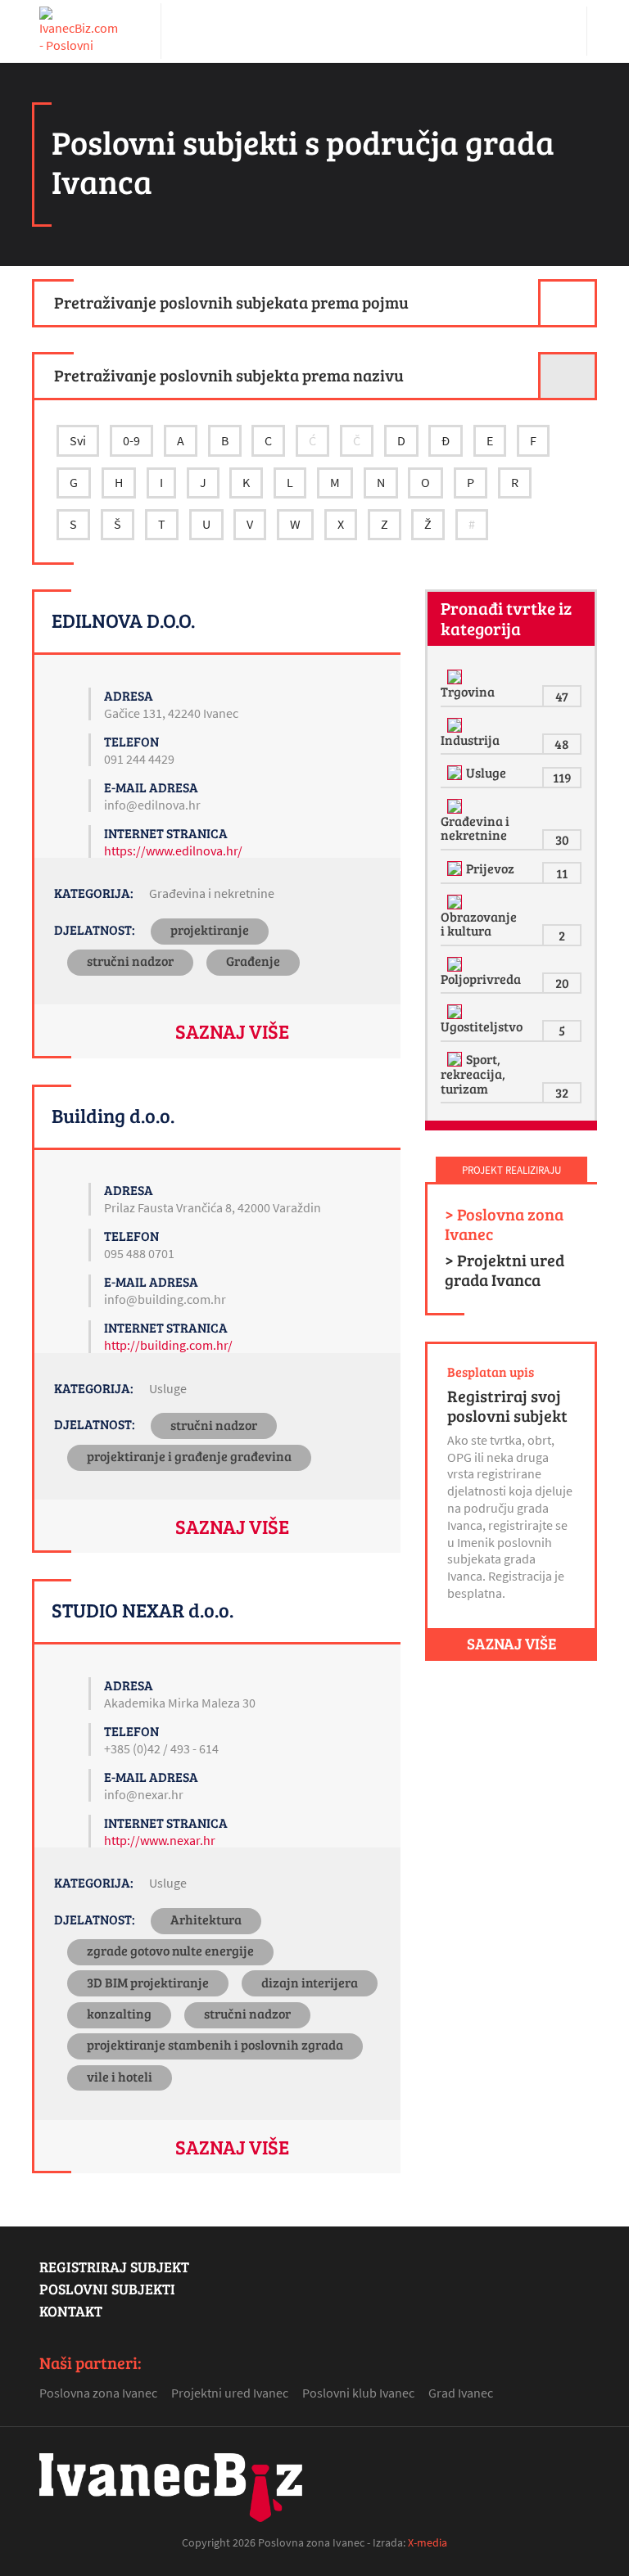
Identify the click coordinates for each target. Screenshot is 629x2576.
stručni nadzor (130, 961)
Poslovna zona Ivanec (98, 2393)
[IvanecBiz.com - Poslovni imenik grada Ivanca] (80, 31)
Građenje (253, 961)
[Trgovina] (457, 677)
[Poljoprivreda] (457, 964)
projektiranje (210, 929)
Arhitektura (206, 1919)
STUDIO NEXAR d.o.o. (143, 1610)
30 (562, 839)
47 (562, 696)
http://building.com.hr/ (168, 1345)
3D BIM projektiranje (148, 1982)
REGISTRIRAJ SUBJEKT (114, 2267)
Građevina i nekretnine (212, 893)
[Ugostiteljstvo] (457, 1012)
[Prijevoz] (457, 868)
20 (562, 983)
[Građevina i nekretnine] (457, 806)
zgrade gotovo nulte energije (170, 1950)
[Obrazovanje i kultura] (457, 902)
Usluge (168, 1388)
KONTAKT (71, 2311)
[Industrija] (457, 725)
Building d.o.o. (113, 1115)
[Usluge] (457, 773)
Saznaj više (232, 1031)
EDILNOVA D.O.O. (123, 620)
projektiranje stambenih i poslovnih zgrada (215, 2044)
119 (562, 777)
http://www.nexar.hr (160, 1840)
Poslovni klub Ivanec (358, 2393)
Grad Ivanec (461, 2393)
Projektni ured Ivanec (230, 2393)
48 (562, 744)
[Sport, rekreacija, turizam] (457, 1059)
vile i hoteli (120, 2076)
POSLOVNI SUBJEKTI (107, 2289)
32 (562, 1092)
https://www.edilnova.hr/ (173, 850)
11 (562, 873)
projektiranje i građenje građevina (189, 1456)
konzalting (119, 2013)
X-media (428, 2542)
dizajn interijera (310, 1982)
